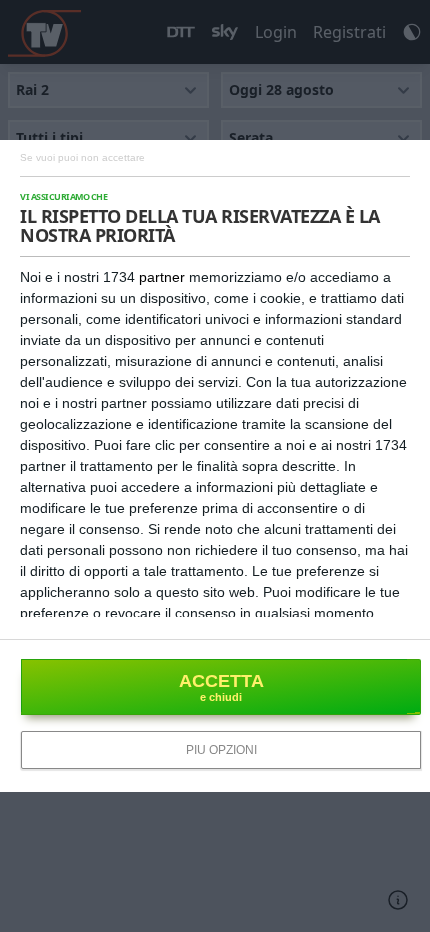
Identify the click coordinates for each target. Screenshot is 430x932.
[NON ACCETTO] (82, 156)
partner (162, 277)
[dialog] (215, 466)
